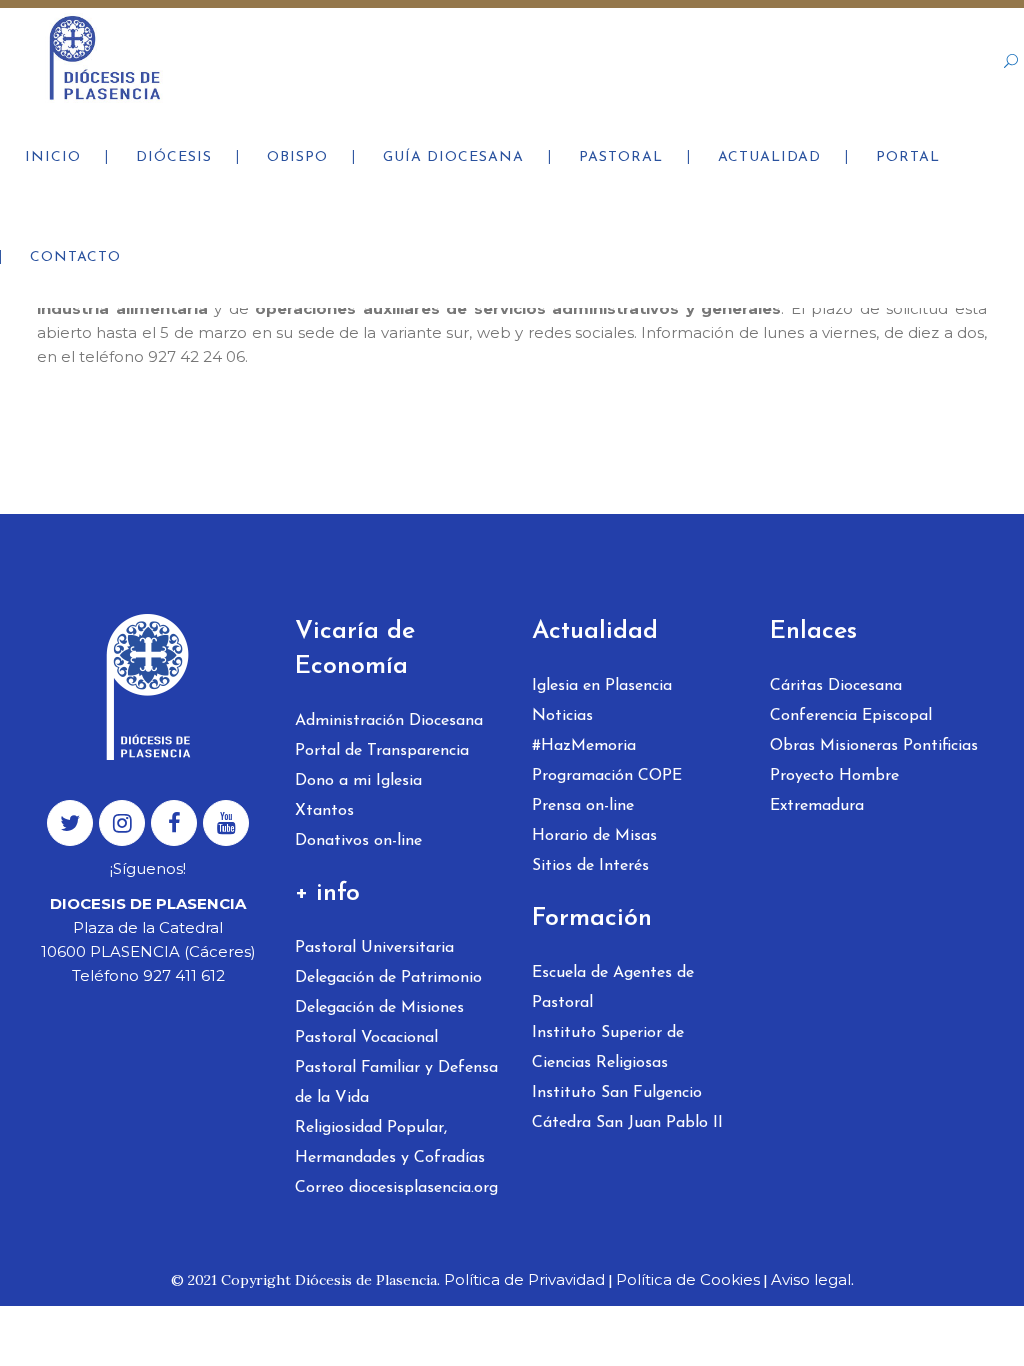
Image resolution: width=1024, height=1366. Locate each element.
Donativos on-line (358, 841)
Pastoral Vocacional (366, 1038)
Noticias (562, 716)
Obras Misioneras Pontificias (874, 746)
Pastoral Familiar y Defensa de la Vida (396, 1083)
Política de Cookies (688, 1279)
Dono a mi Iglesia (358, 781)
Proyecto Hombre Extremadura (834, 791)
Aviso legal (811, 1279)
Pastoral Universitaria (374, 948)
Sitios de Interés (590, 866)
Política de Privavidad (524, 1279)
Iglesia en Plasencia (602, 686)
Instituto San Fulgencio (617, 1093)
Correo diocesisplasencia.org (396, 1188)
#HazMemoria (584, 746)
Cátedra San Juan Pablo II (627, 1123)
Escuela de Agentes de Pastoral (613, 988)
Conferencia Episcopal (851, 716)
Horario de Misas (594, 836)
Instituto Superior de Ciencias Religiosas (608, 1048)
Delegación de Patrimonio (388, 978)
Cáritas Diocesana (836, 686)
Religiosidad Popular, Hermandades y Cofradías (390, 1143)
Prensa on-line (583, 806)
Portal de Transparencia (382, 751)
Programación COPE (607, 776)
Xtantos (324, 811)
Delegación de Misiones (379, 1008)
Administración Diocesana (389, 721)
